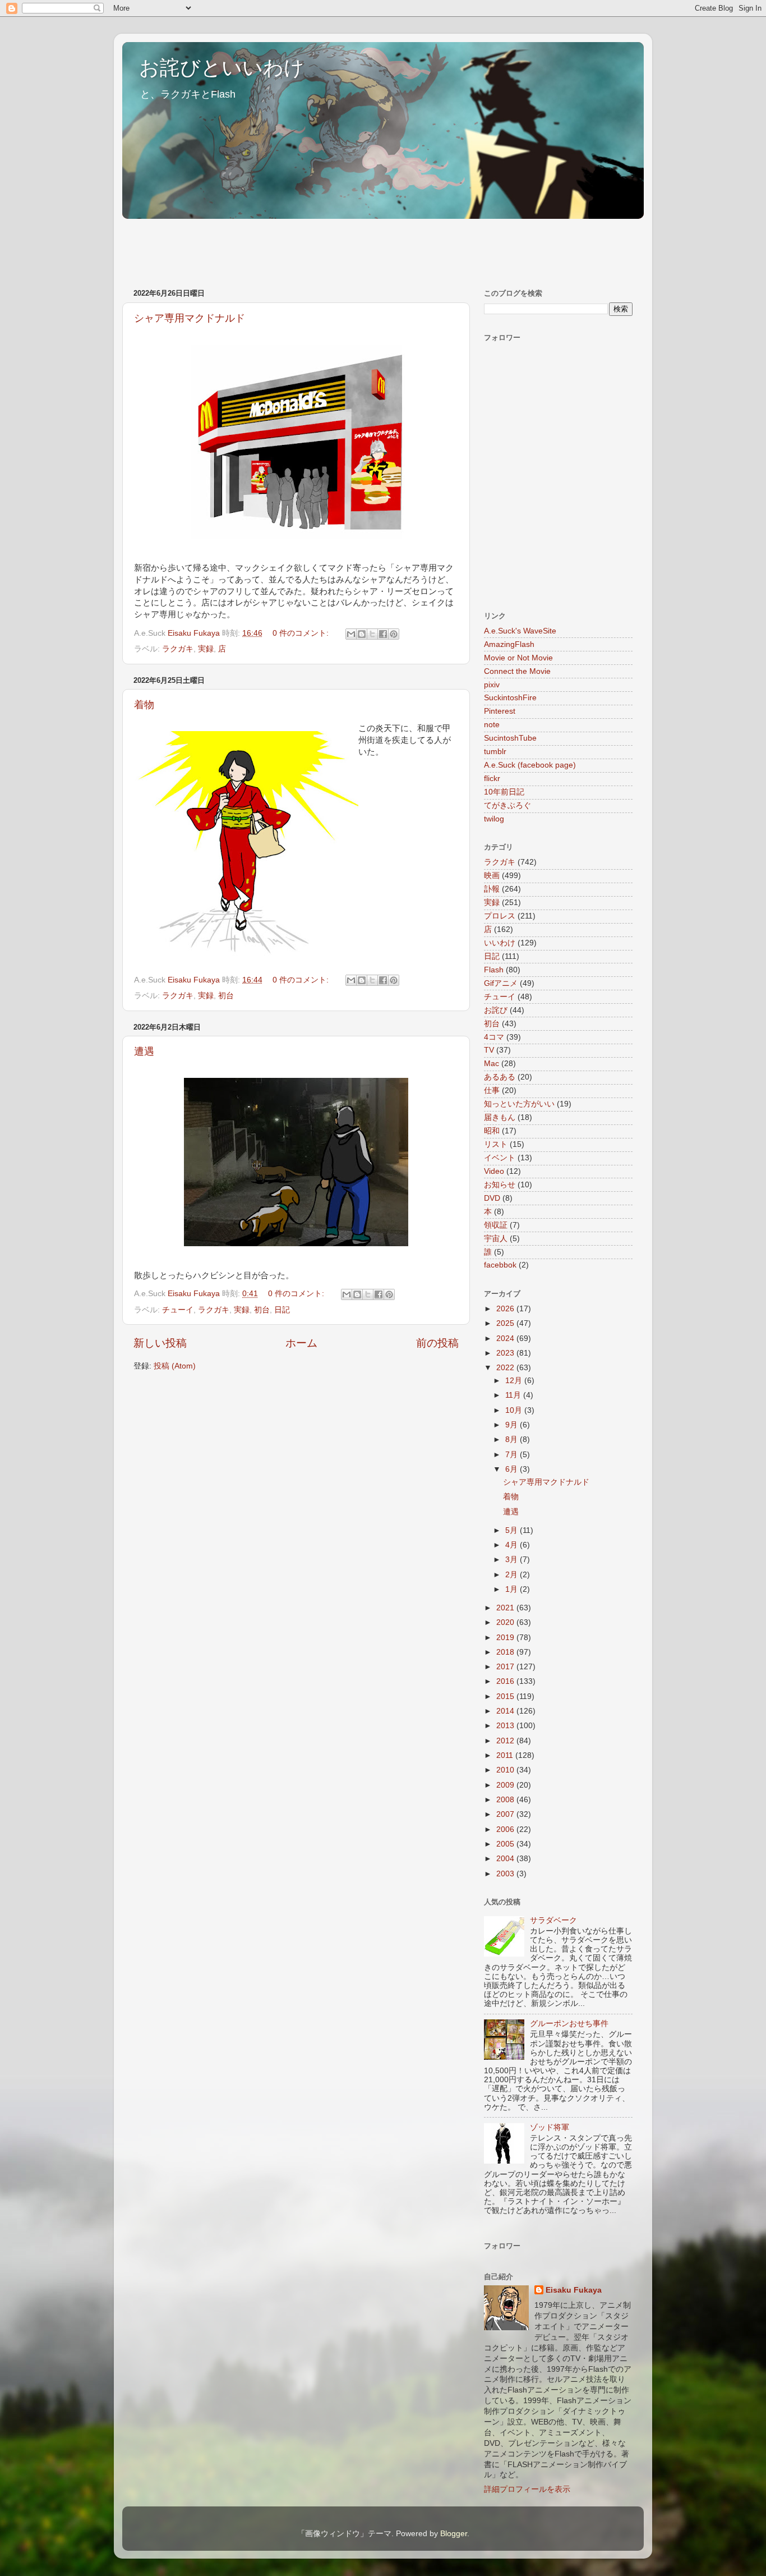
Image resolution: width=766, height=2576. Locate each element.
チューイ (178, 1310)
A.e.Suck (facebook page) (530, 765)
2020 (506, 1622)
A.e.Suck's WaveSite (520, 631)
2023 (506, 1353)
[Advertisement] (326, 248)
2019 (506, 1638)
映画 (492, 876)
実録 (206, 649)
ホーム (301, 1343)
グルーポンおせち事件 (569, 2024)
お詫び (496, 1010)
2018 (506, 1652)
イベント (500, 1158)
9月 (513, 1425)
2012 (506, 1741)
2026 (506, 1309)
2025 (506, 1323)
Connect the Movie (517, 671)
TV (489, 1050)
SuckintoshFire (510, 698)
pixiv (492, 685)
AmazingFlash (509, 644)
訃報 (492, 889)
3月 (513, 1560)
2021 (506, 1608)
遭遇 (144, 1051)
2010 (506, 1770)
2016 (506, 1681)
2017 (506, 1667)
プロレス (500, 916)
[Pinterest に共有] (394, 634)
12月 (515, 1381)
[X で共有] (372, 634)
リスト (496, 1144)
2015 (506, 1696)
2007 (506, 1814)
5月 (513, 1530)
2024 (506, 1338)
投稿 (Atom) (175, 1366)
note (492, 725)
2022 (506, 1368)
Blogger (454, 2534)
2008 (506, 1800)
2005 (506, 1844)
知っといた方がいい (519, 1104)
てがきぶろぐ (507, 805)
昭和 (492, 1131)
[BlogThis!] (362, 634)
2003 (506, 1874)
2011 (506, 1755)
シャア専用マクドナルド (190, 318)
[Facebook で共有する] (383, 634)
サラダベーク (553, 1920)
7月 (513, 1455)
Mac (492, 1064)
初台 (226, 996)
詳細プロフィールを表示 (527, 2489)
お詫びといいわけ (222, 68)
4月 (513, 1545)
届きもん (500, 1117)
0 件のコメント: (302, 633)
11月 (514, 1395)
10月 (515, 1410)
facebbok (500, 1265)
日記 (282, 1310)
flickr (492, 779)
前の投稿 (437, 1343)
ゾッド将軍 (550, 2127)
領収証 (496, 1225)
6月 (513, 1469)
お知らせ (500, 1185)
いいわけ (500, 943)
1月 (513, 1589)
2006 (506, 1829)
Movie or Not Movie (518, 658)
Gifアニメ (501, 983)
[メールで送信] (351, 634)
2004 (506, 1859)
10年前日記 (504, 792)
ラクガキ (178, 649)
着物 (144, 705)
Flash (494, 970)
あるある (500, 1077)
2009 (506, 1785)
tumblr (495, 752)
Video (494, 1171)
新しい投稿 (160, 1343)
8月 (513, 1439)
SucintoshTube (510, 738)
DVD (492, 1198)
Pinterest (500, 711)
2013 (506, 1726)
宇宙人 (496, 1239)
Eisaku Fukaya (574, 2290)
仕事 (492, 1090)
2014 (506, 1711)
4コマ (494, 1037)
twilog (494, 819)
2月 (513, 1575)
